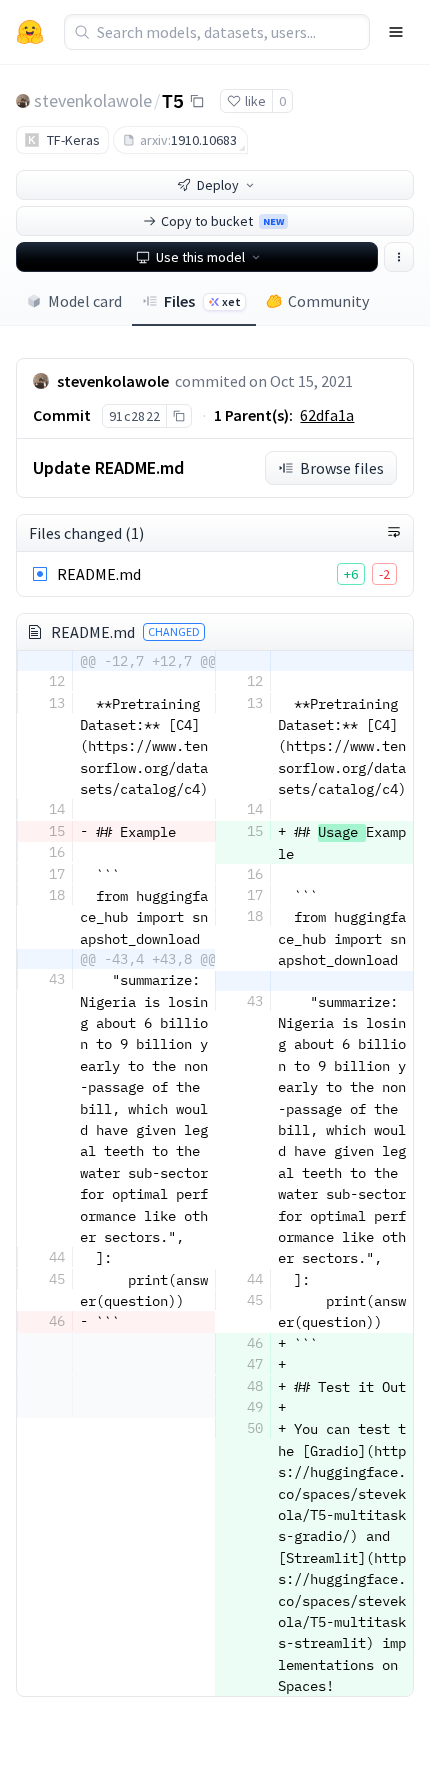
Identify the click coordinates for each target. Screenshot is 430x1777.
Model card (85, 301)
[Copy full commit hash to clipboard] (178, 416)
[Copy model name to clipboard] (197, 101)
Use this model (200, 257)
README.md (99, 574)
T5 (173, 100)
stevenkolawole (93, 100)
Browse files (342, 468)
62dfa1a (327, 415)
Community (328, 301)
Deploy (218, 185)
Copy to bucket (222, 221)
